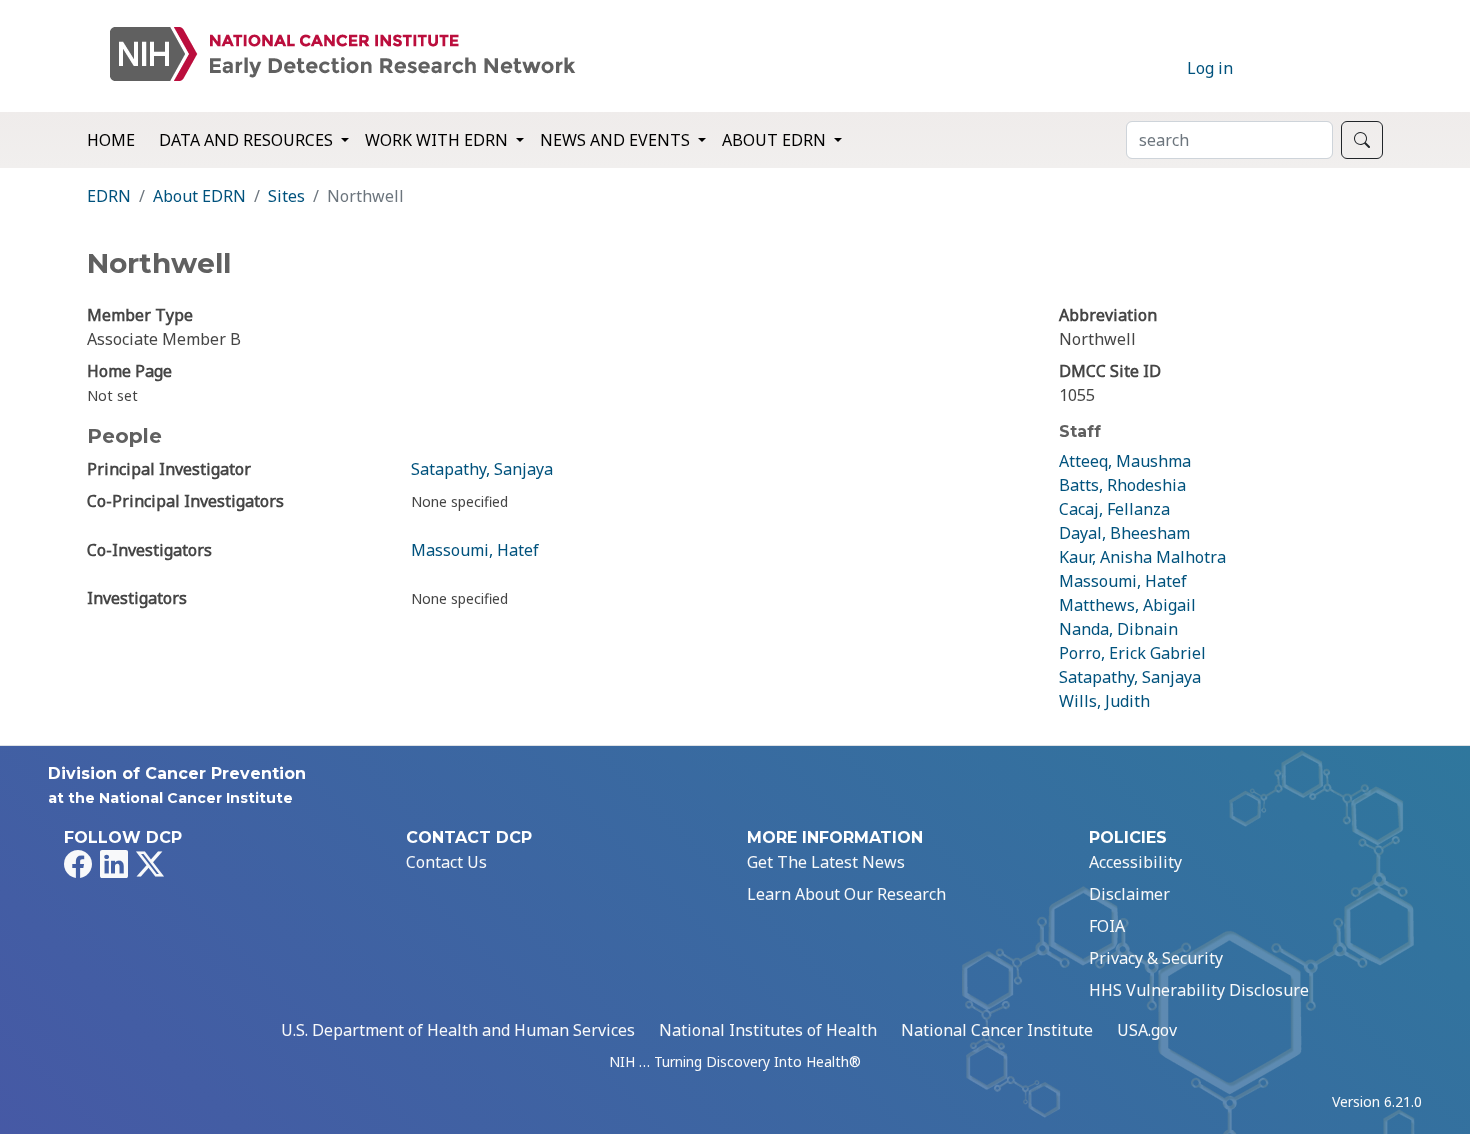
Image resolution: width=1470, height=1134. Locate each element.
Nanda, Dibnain (1118, 629)
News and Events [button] (617, 140)
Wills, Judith (1104, 701)
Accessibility (1135, 862)
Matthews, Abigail (1127, 605)
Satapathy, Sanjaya (482, 469)
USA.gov (1147, 1030)
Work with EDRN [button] (438, 140)
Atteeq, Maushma (1125, 461)
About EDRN (199, 196)
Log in (1210, 68)
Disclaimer (1129, 894)
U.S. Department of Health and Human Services (458, 1030)
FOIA (1107, 926)
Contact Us (446, 862)
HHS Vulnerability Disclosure (1199, 990)
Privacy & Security (1156, 958)
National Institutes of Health (768, 1030)
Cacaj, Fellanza (1114, 509)
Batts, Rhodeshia (1122, 485)
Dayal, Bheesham (1124, 533)
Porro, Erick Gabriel (1132, 653)
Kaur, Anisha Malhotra (1142, 557)
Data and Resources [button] (248, 140)
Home (111, 140)
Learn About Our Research (846, 894)
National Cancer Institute (997, 1030)
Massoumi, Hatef (475, 550)
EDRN (109, 196)
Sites (286, 196)
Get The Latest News (826, 862)
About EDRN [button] (776, 140)
